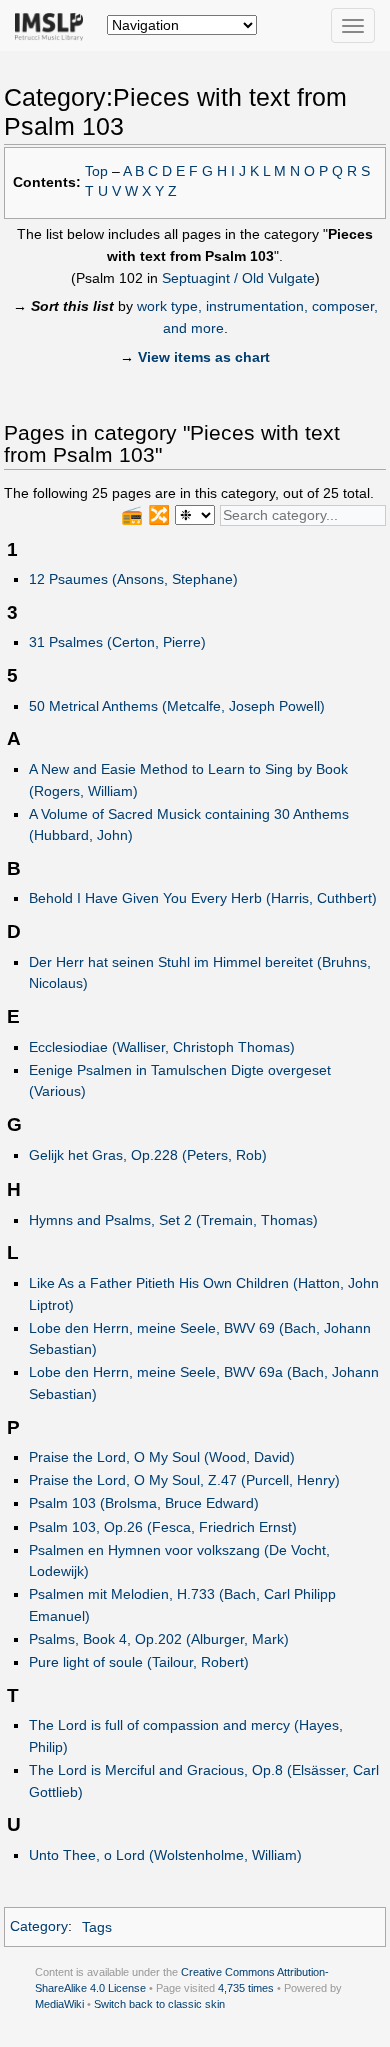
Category (39, 1927)
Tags (97, 1927)
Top (96, 171)
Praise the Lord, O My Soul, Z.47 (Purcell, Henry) (184, 1480)
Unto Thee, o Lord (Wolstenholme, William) (165, 1855)
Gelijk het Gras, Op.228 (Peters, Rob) (148, 1155)
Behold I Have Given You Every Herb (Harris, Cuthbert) (203, 898)
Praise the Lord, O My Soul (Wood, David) (162, 1457)
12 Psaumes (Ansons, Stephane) (133, 579)
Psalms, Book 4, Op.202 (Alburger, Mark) (159, 1639)
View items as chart (204, 357)
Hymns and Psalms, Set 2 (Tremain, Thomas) (173, 1220)
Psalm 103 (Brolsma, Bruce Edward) (144, 1503)
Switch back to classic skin (159, 2004)
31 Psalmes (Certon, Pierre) (117, 642)
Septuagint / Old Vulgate (238, 278)
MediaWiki (59, 2004)
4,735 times (246, 1988)
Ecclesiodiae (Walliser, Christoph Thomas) (162, 1047)
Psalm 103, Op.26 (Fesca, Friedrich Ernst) (163, 1527)
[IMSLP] (53, 25)
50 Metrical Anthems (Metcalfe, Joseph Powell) (177, 706)
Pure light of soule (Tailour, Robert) (139, 1662)
